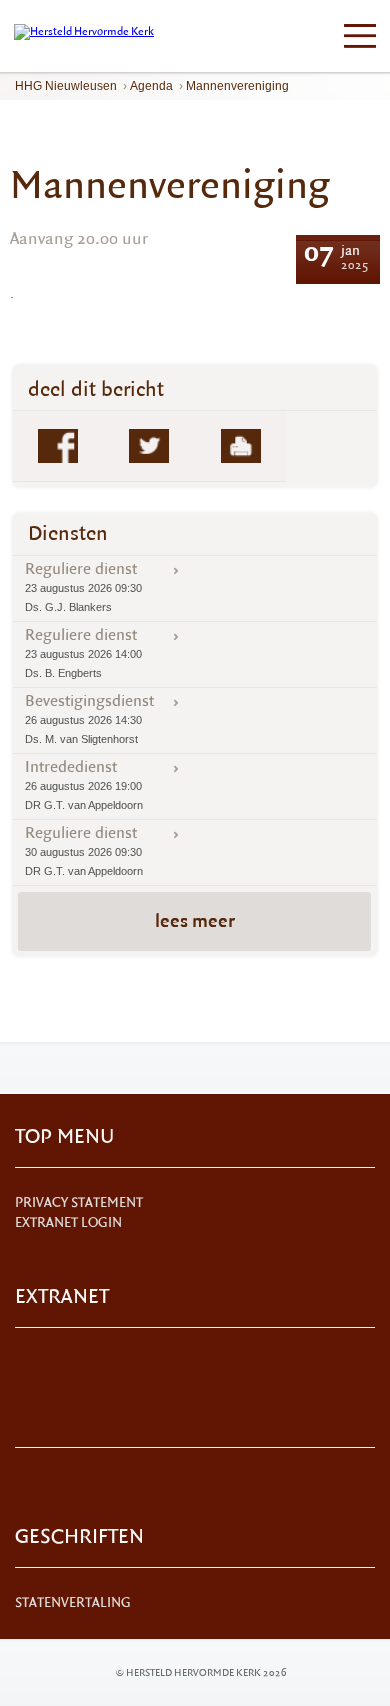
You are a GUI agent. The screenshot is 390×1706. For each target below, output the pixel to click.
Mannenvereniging (237, 86)
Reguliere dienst (83, 586)
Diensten (68, 533)
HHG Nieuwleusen (66, 86)
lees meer (195, 921)
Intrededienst (84, 784)
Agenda (151, 86)
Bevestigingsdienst (89, 718)
